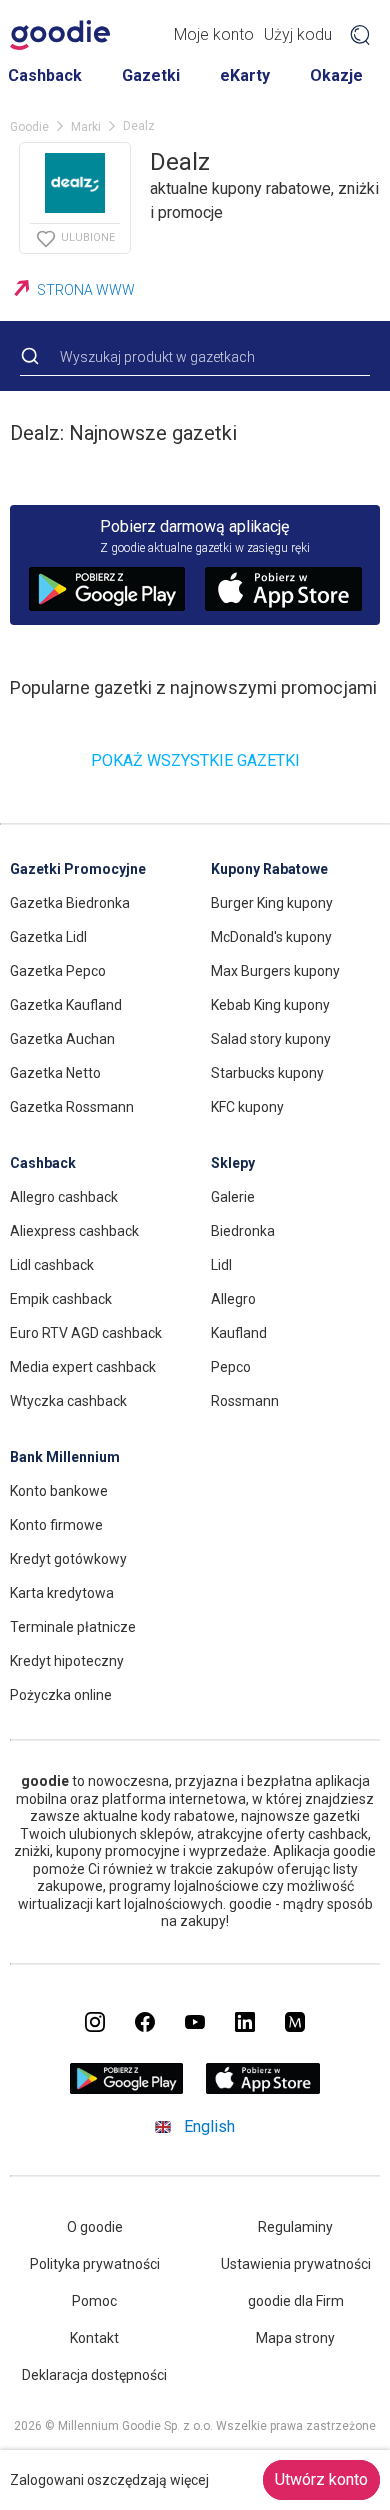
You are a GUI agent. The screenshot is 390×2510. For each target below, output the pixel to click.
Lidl (221, 1265)
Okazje (336, 75)
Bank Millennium (65, 1457)
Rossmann (245, 1401)
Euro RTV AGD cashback (86, 1333)
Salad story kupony (271, 1039)
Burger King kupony (272, 903)
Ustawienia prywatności (296, 2264)
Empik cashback (61, 1299)
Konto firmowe (56, 1525)
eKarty (245, 75)
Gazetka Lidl (48, 937)
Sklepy (233, 1163)
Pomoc (94, 2301)
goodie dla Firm (296, 2301)
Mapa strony (295, 2338)
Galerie (233, 1197)
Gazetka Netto (55, 1073)
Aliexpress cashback (74, 1231)
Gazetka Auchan (62, 1039)
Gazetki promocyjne (78, 869)
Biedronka (243, 1231)
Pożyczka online (61, 1695)
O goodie (95, 2227)
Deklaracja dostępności (94, 2375)
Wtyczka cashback (68, 1401)
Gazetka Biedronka (70, 903)
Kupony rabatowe (269, 869)
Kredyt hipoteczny (67, 1661)
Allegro (233, 1299)
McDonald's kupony (271, 937)
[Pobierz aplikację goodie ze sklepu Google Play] (127, 2089)
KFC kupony (247, 1107)
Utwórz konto (321, 2479)
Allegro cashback (64, 1197)
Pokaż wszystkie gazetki (195, 760)
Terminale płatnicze (73, 1627)
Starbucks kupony (267, 1073)
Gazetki (151, 75)
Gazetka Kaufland (66, 1005)
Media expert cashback (83, 1367)
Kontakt (94, 2338)
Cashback (45, 75)
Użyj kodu (298, 34)
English (209, 2126)
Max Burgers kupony (275, 971)
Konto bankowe (59, 1491)
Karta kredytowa (62, 1593)
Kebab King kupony (270, 1005)
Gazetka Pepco (58, 971)
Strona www (86, 290)
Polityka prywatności (95, 2264)
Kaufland (239, 1333)
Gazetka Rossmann (72, 1107)
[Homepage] (60, 35)
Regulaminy (295, 2227)
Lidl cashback (52, 1265)
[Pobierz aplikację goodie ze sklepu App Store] (263, 2089)
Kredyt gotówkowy (68, 1559)
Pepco (231, 1367)
